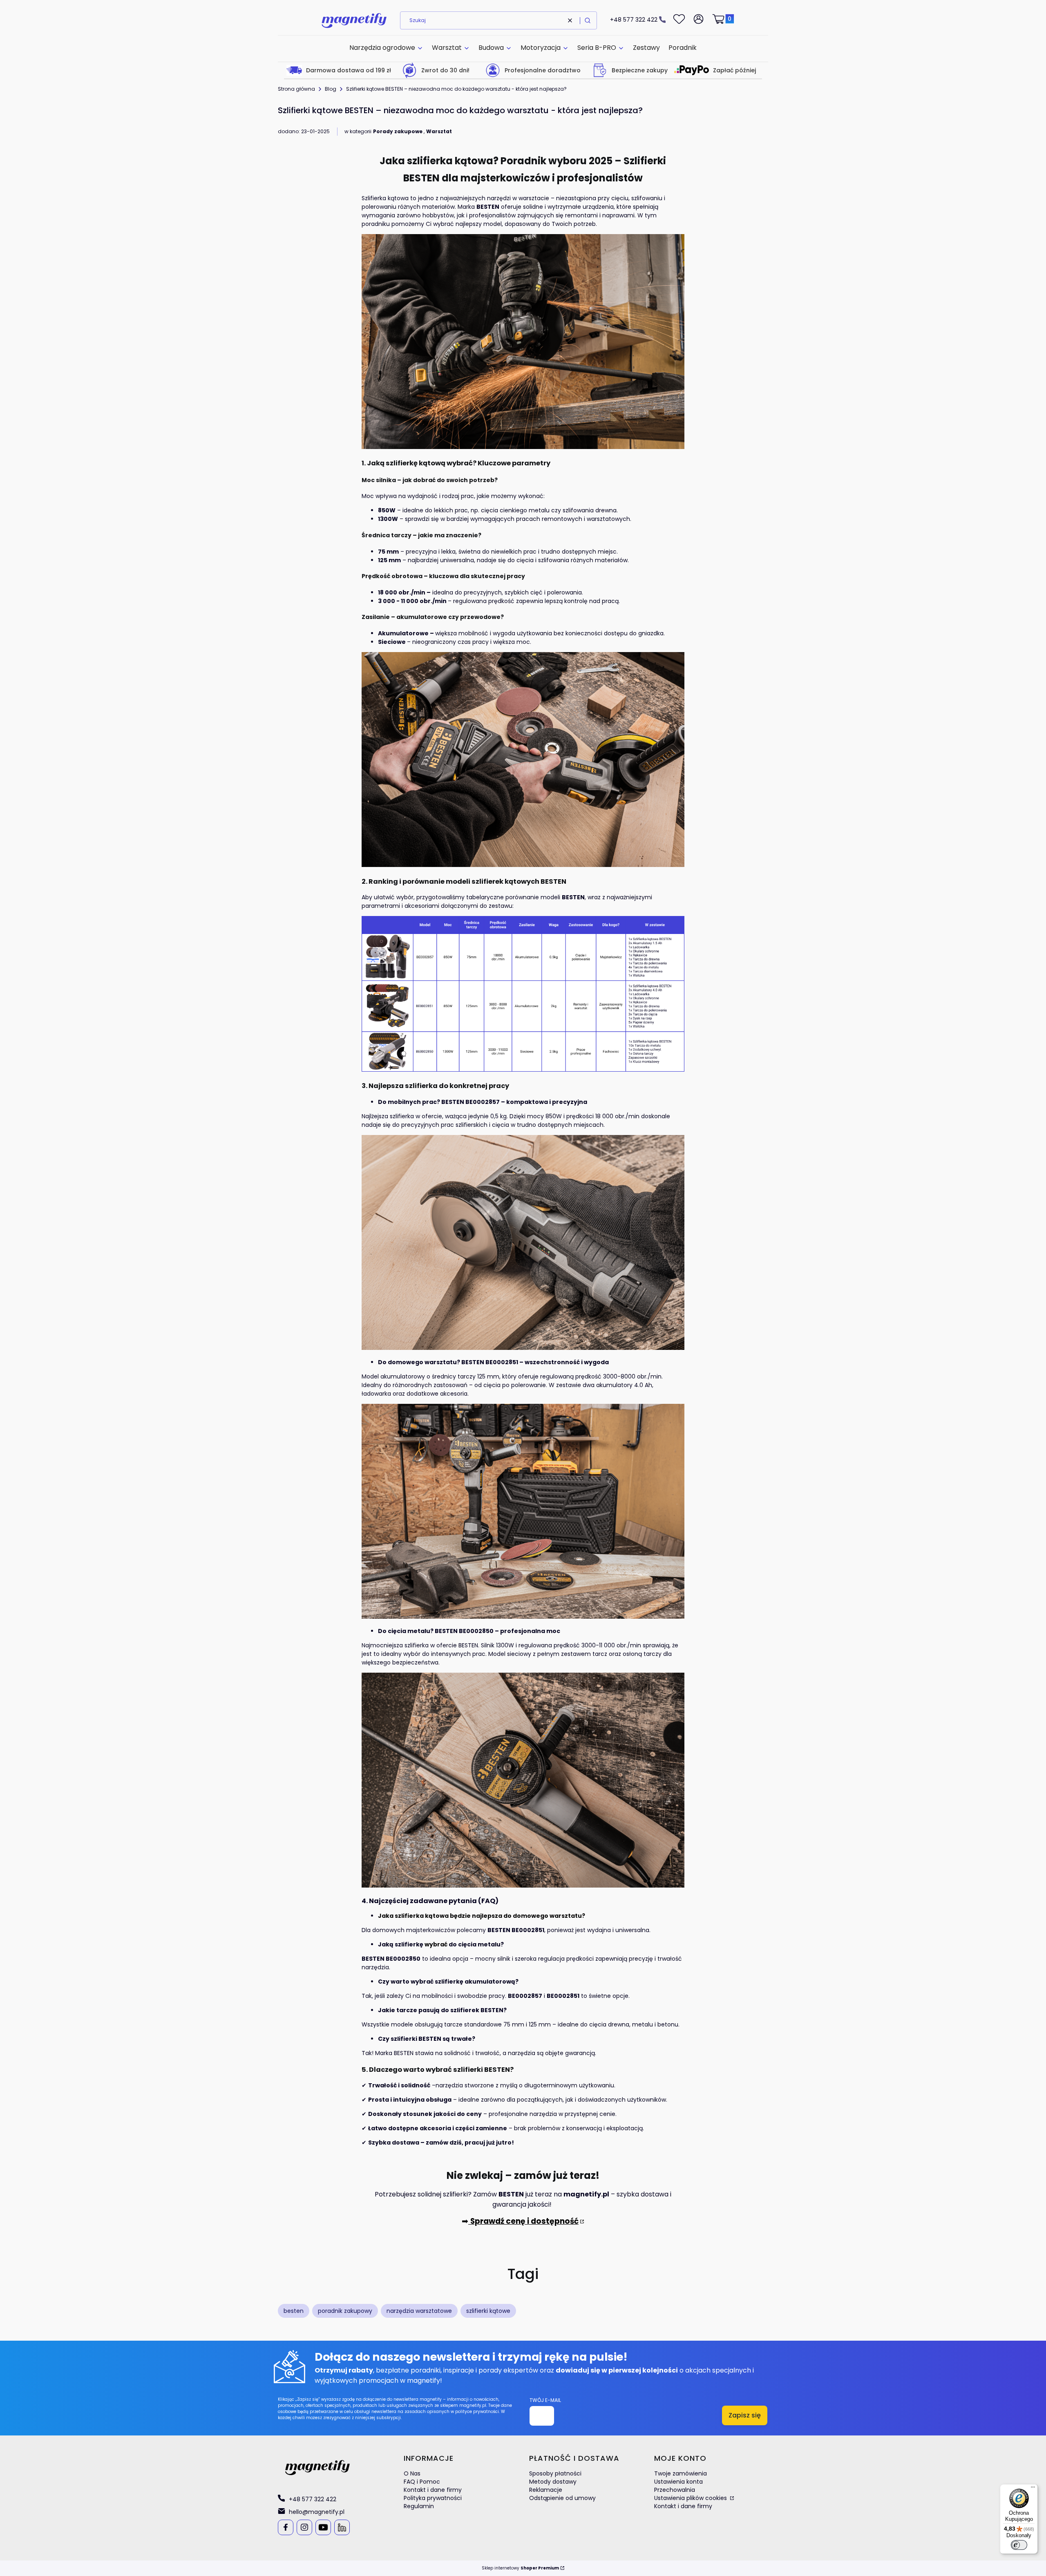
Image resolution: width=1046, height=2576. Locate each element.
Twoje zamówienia (681, 2473)
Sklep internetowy (520, 2568)
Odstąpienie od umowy (562, 2498)
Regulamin (419, 2506)
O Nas (412, 2473)
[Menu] (1033, 2489)
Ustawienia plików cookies (691, 2498)
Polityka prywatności (433, 2498)
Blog (331, 89)
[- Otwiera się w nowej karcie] (285, 2527)
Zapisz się (745, 2415)
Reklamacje (546, 2490)
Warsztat (439, 131)
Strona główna (296, 89)
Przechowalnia (675, 2490)
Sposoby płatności (555, 2473)
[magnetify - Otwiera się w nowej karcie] (317, 2468)
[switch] (1019, 2545)
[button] (588, 20)
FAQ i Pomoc (422, 2482)
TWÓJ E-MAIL (545, 2400)
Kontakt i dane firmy (433, 2490)
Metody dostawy (553, 2482)
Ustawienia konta (678, 2482)
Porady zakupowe (398, 131)
